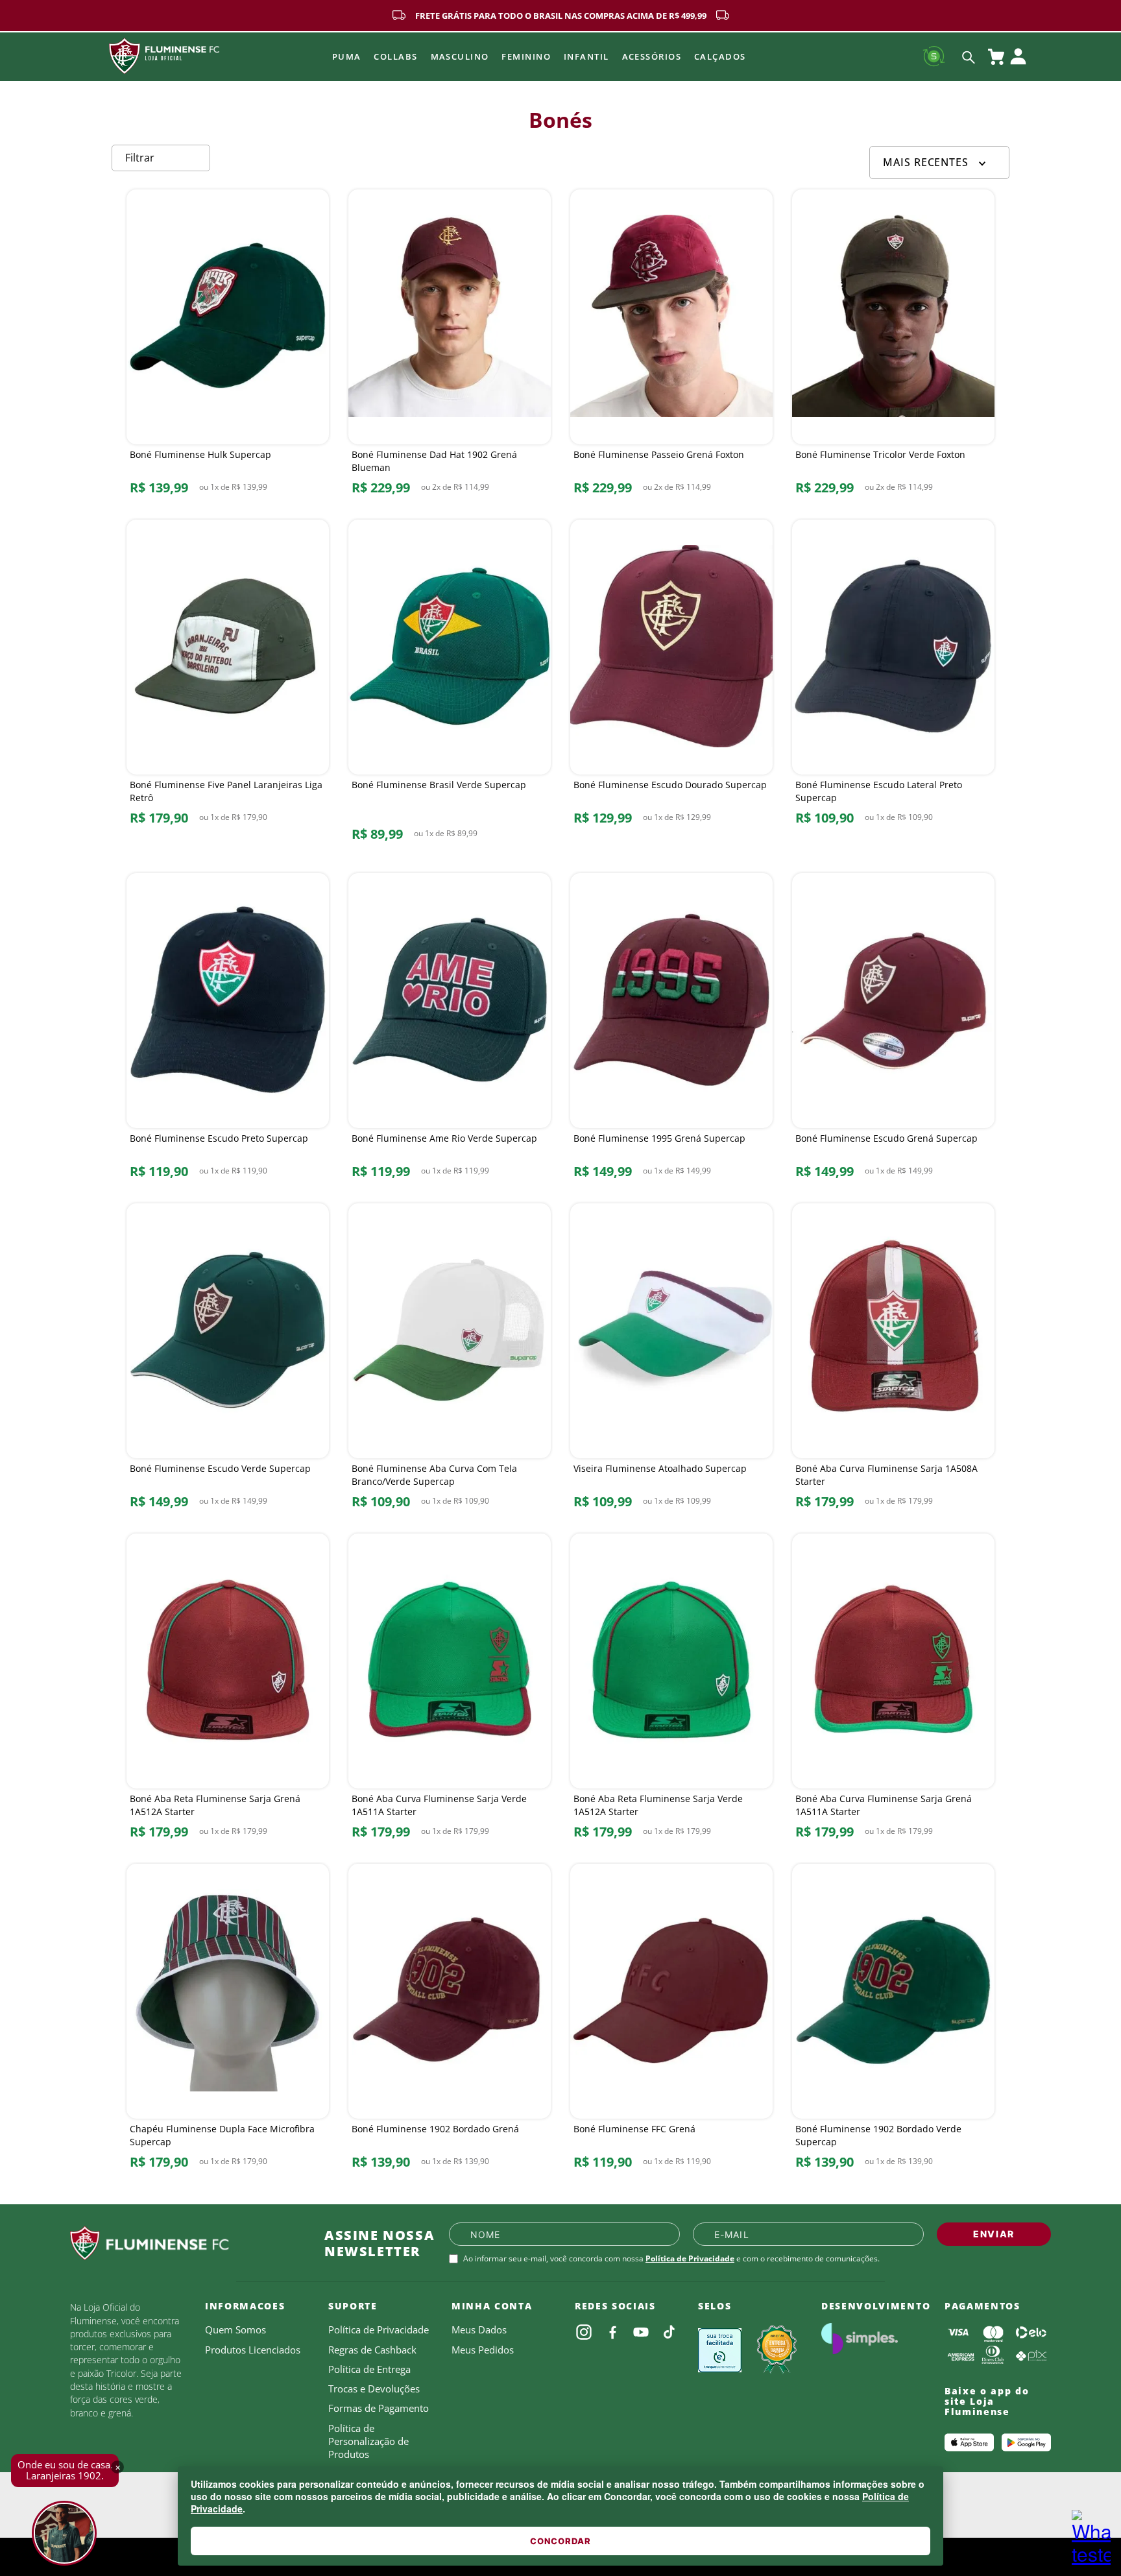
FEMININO (526, 56)
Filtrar (140, 158)
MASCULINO (460, 56)
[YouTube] (641, 2332)
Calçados (720, 56)
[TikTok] (669, 2332)
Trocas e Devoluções (374, 2389)
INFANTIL (586, 56)
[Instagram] (584, 2332)
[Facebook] (612, 2332)
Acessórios (652, 56)
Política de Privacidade (690, 2258)
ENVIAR (994, 2234)
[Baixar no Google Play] (1026, 2442)
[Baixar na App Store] (969, 2442)
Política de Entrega (369, 2369)
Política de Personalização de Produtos (368, 2441)
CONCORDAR (560, 2541)
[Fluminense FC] (187, 2243)
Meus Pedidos (483, 2350)
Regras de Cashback (372, 2350)
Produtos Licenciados (253, 2350)
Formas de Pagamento (379, 2408)
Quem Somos (235, 2329)
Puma (347, 56)
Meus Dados (479, 2329)
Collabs (395, 56)
